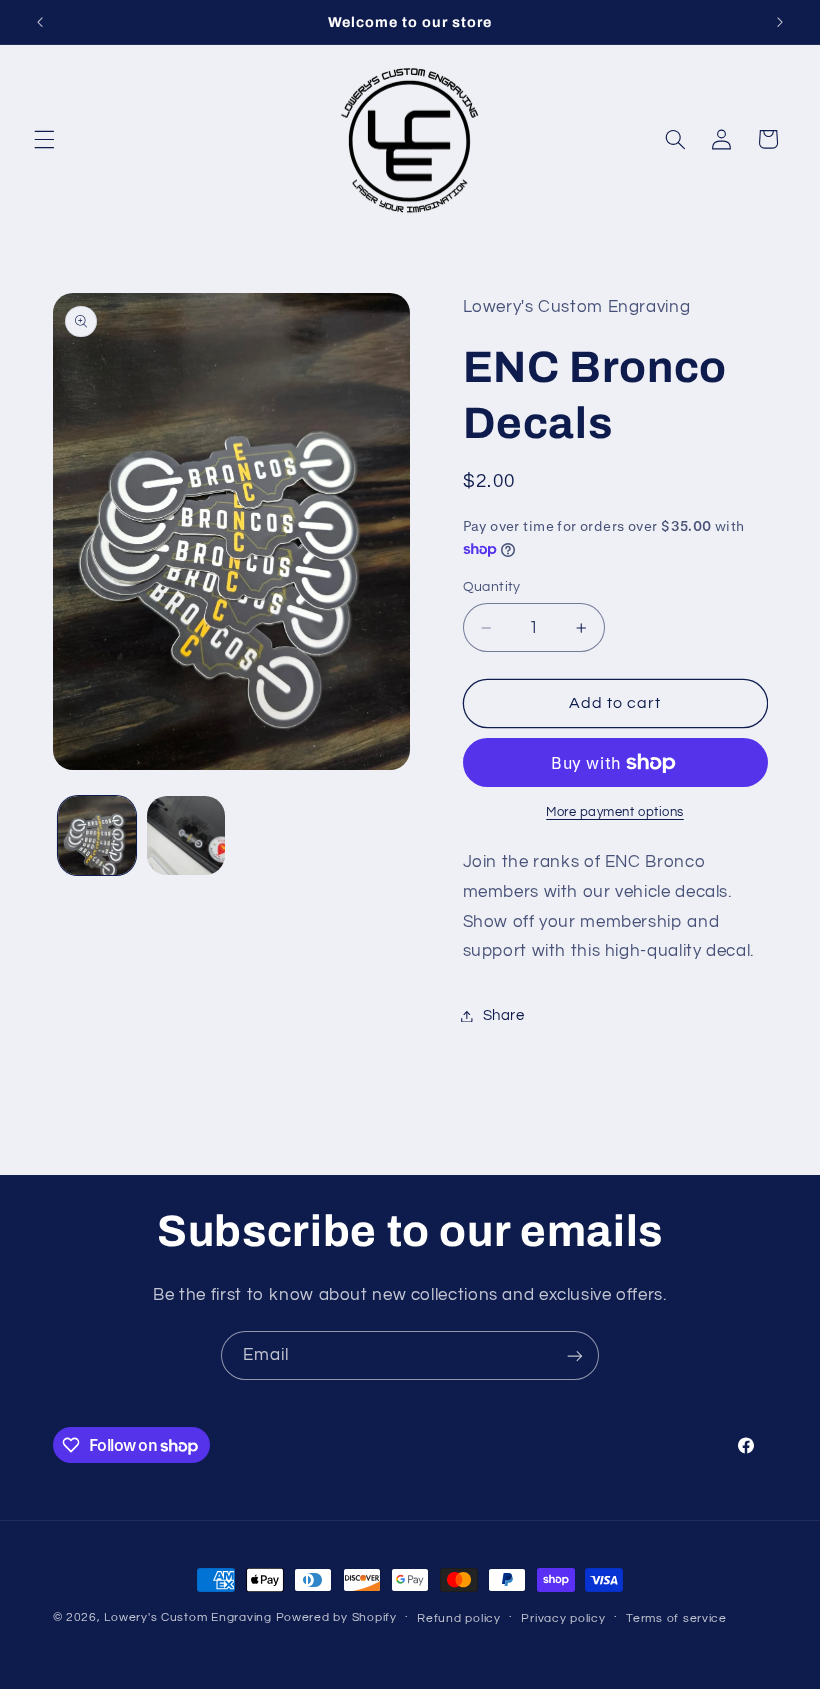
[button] (44, 139)
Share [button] (504, 1015)
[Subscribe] (575, 1355)
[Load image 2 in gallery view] (186, 835)
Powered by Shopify (336, 1617)
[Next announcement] (780, 22)
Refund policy (459, 1618)
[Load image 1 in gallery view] (97, 835)
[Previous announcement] (40, 22)
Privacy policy (563, 1618)
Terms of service (676, 1618)
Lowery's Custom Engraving (187, 1617)
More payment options (615, 812)
